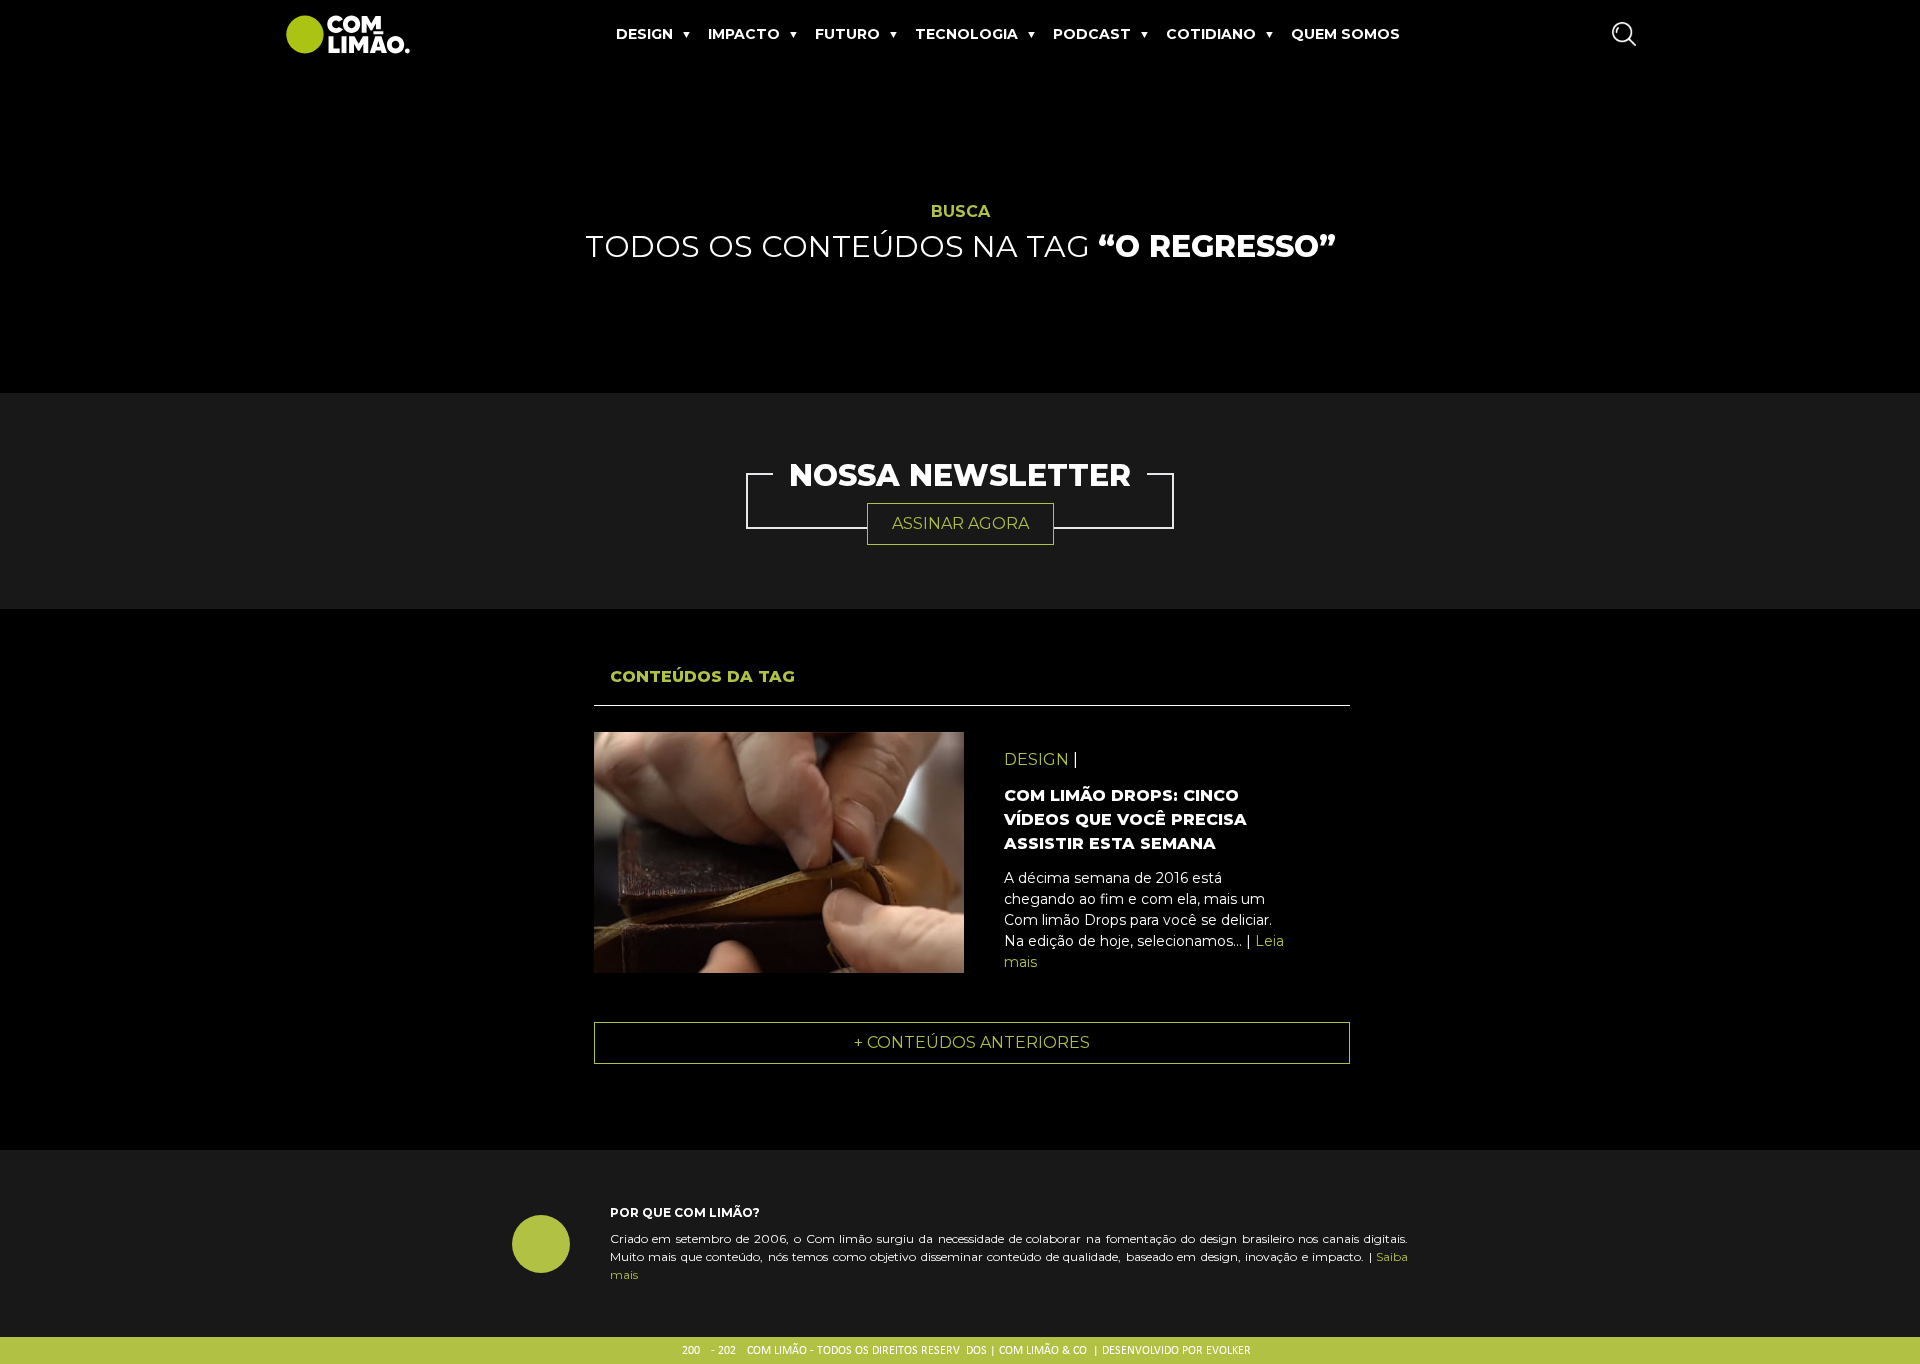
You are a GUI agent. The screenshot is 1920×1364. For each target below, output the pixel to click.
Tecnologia (966, 34)
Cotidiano (1211, 34)
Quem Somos (1345, 34)
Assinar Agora (960, 523)
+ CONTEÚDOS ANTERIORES (972, 1042)
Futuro (847, 34)
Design (644, 34)
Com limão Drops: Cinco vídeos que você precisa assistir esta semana (1125, 819)
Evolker (1228, 1351)
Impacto (744, 34)
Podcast (1092, 34)
